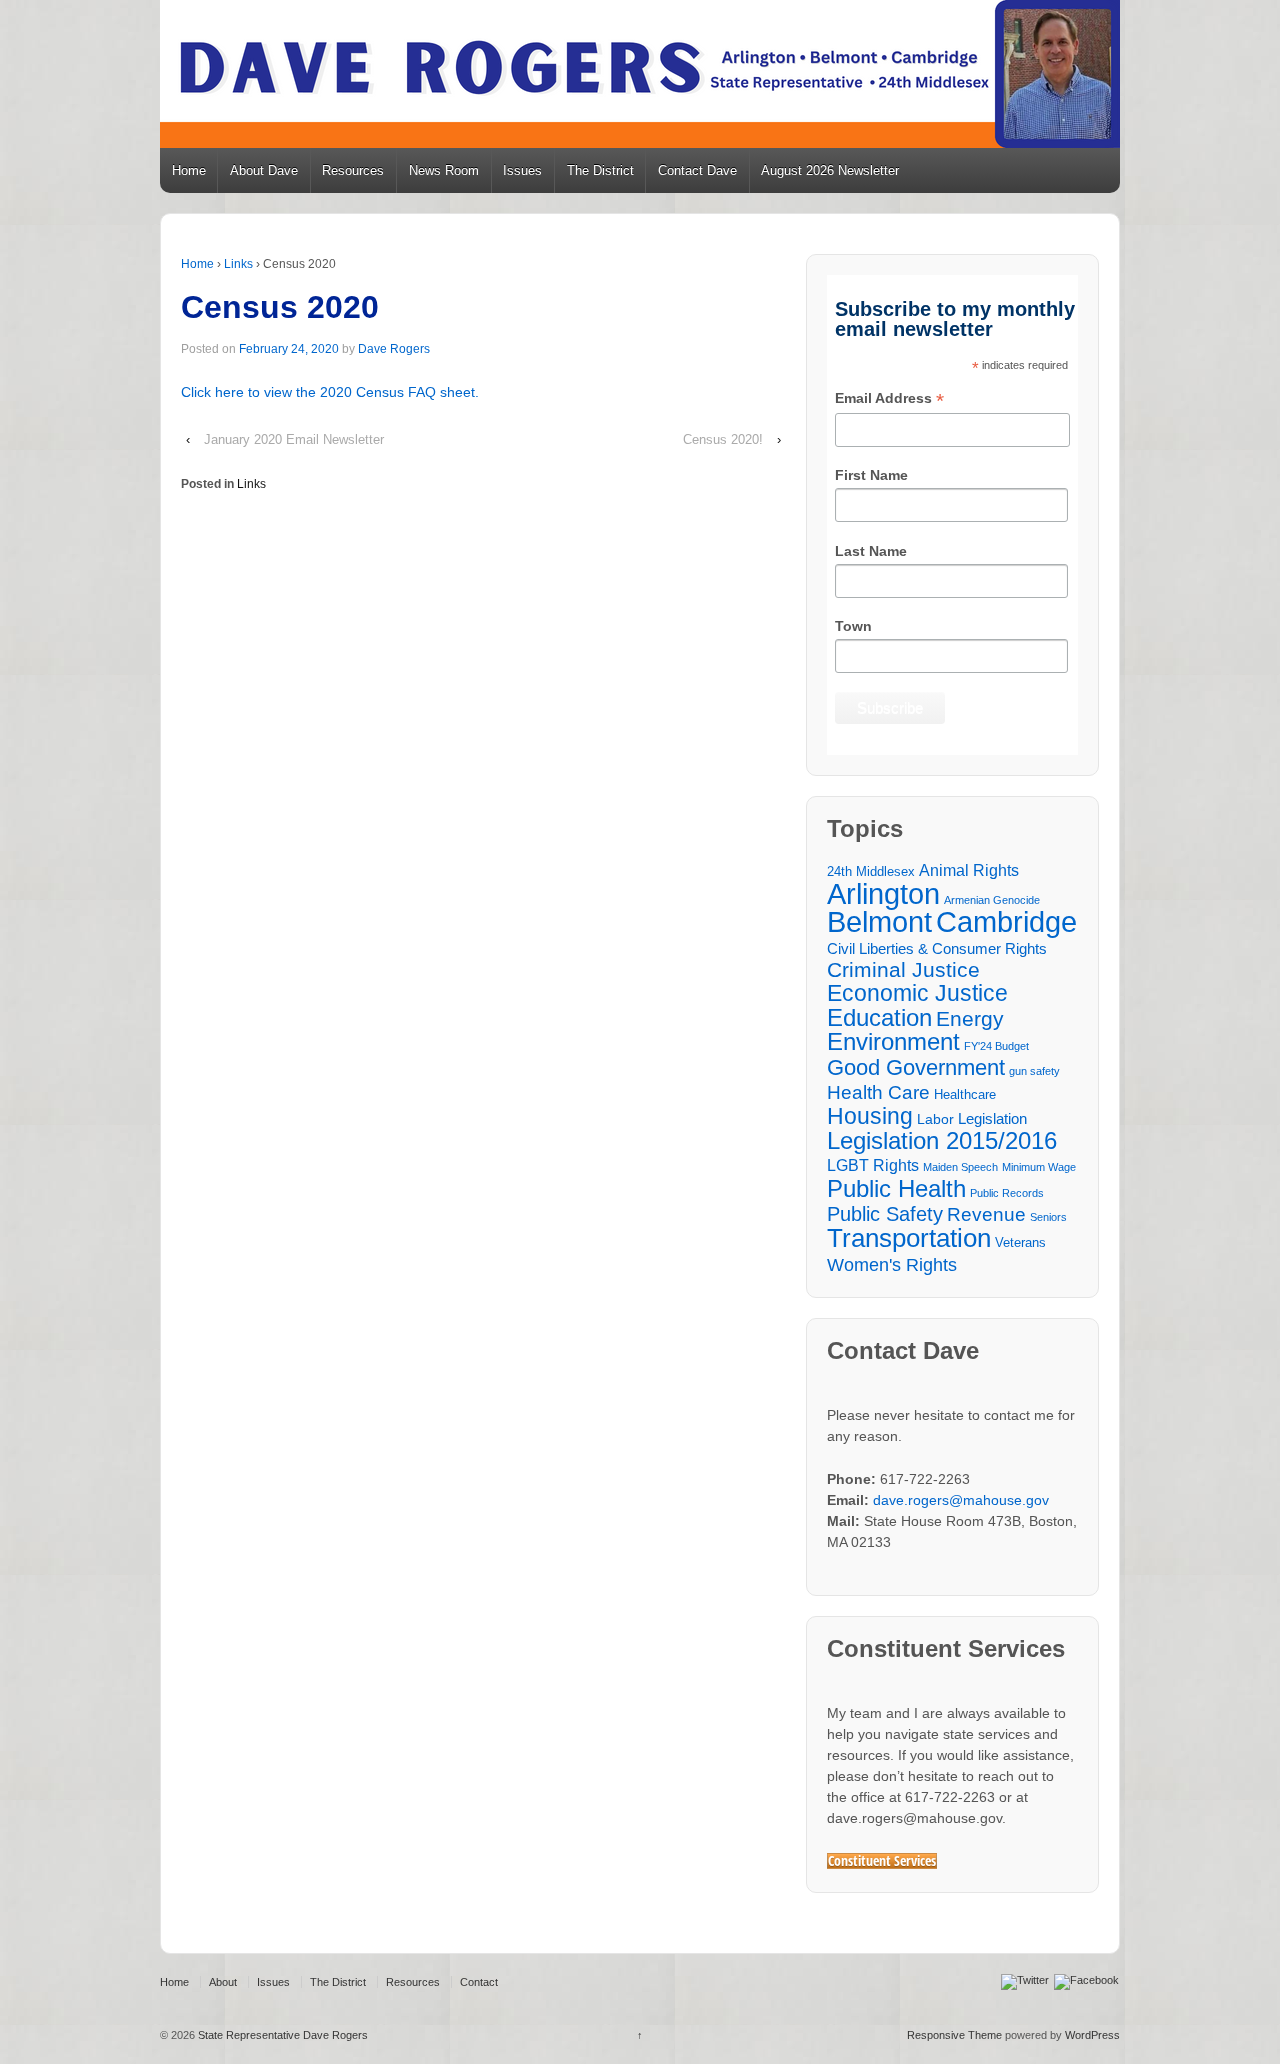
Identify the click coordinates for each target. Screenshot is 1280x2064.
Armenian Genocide (992, 900)
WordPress (1092, 2035)
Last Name (871, 551)
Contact (479, 1982)
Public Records (1007, 1193)
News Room (444, 170)
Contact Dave (697, 170)
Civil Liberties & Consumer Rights (937, 948)
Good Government (916, 1067)
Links (238, 264)
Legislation (992, 1118)
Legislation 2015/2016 (942, 1140)
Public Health (896, 1188)
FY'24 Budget (996, 1046)
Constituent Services (882, 1861)
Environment (893, 1042)
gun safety (1034, 1071)
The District (600, 170)
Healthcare (965, 1095)
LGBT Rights (873, 1165)
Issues (522, 170)
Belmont (879, 921)
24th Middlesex (871, 872)
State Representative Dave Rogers (281, 2035)
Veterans (1020, 1243)
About (223, 1982)
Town (853, 626)
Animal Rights (969, 870)
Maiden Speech (960, 1167)
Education (879, 1017)
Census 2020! (723, 439)
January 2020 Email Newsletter (294, 439)
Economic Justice (917, 993)
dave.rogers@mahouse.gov (961, 1500)
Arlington (883, 893)
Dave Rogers (394, 349)
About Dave (264, 170)
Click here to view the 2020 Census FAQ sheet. (330, 392)
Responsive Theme (954, 2035)
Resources (353, 170)
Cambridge (1006, 921)
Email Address (889, 399)
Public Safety (885, 1214)
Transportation (909, 1238)
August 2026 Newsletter (830, 170)
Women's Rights (892, 1264)
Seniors (1048, 1217)
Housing (870, 1116)
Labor (935, 1119)
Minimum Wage (1039, 1167)
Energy (970, 1019)
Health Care (878, 1092)
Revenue (986, 1214)
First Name (871, 475)
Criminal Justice (903, 970)
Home (189, 170)
